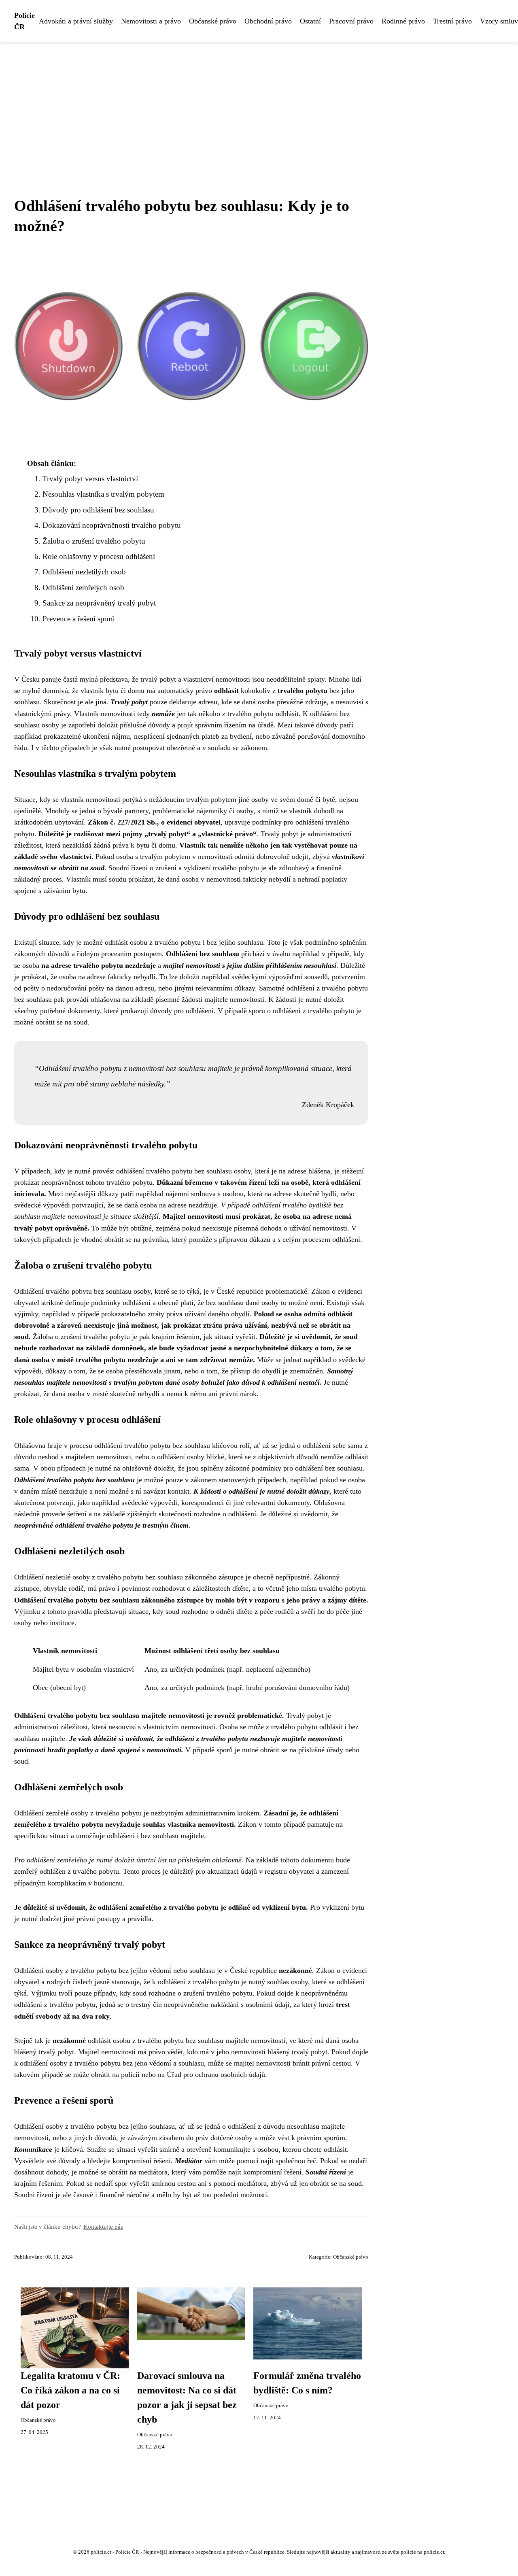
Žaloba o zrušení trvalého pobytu (94, 541)
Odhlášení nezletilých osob (84, 572)
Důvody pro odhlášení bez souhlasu (98, 510)
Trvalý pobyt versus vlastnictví (90, 479)
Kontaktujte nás (103, 2226)
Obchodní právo (268, 21)
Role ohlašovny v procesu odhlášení (99, 556)
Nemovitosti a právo (151, 21)
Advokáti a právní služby (76, 21)
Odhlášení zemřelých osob (83, 588)
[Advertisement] (259, 103)
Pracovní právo (351, 21)
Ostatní (310, 21)
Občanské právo (213, 21)
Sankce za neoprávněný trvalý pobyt (99, 603)
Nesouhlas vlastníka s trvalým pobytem (103, 494)
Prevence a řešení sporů (79, 619)
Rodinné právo (403, 21)
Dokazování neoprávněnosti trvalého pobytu (112, 525)
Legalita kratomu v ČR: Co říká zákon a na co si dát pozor (70, 2390)
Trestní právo (452, 21)
